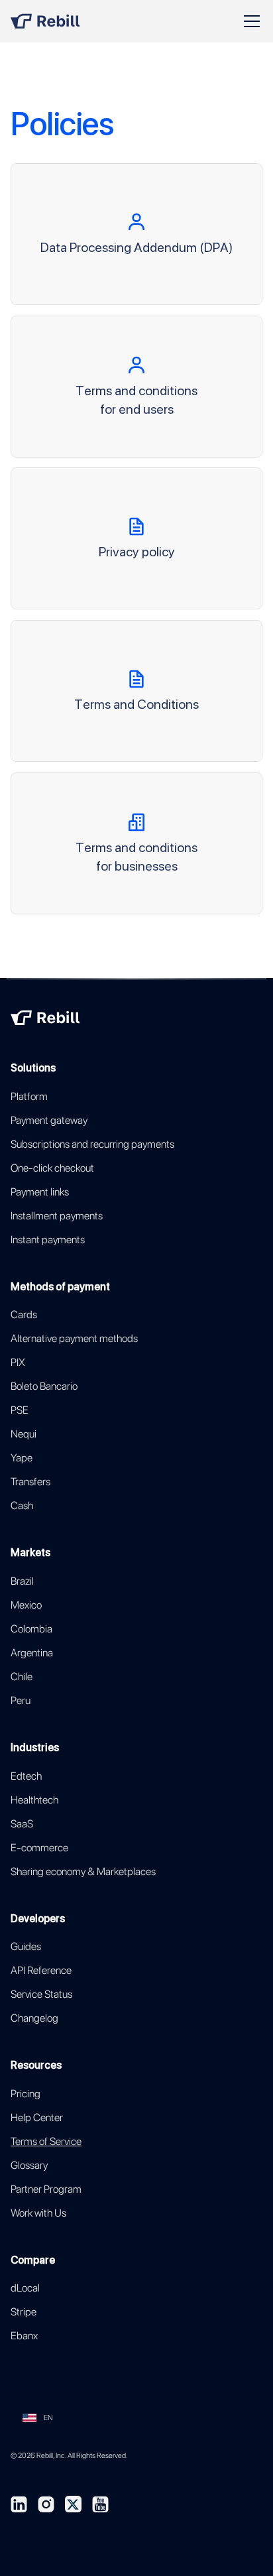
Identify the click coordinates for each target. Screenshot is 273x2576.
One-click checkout (52, 1168)
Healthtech (34, 1800)
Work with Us (38, 2213)
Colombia (31, 1629)
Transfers (30, 1482)
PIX (18, 1362)
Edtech (26, 1776)
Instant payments (48, 1240)
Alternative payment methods (74, 1338)
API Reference (41, 1970)
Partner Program (46, 2189)
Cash (22, 1505)
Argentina (32, 1653)
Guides (26, 1946)
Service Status (41, 1994)
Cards (24, 1315)
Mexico (26, 1605)
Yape (22, 1458)
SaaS (22, 1824)
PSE (20, 1410)
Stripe (24, 2312)
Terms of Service (46, 2141)
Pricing (26, 2094)
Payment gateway (49, 1120)
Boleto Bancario (44, 1386)
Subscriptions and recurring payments (92, 1144)
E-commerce (39, 1848)
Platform (29, 1096)
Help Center (37, 2117)
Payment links (40, 1192)
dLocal (25, 2288)
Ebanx (24, 2336)
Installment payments (57, 1216)
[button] (249, 21)
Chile (22, 1677)
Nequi (24, 1434)
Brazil (22, 1581)
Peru (21, 1700)
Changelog (34, 2018)
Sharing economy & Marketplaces (83, 1871)
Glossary (29, 2165)
